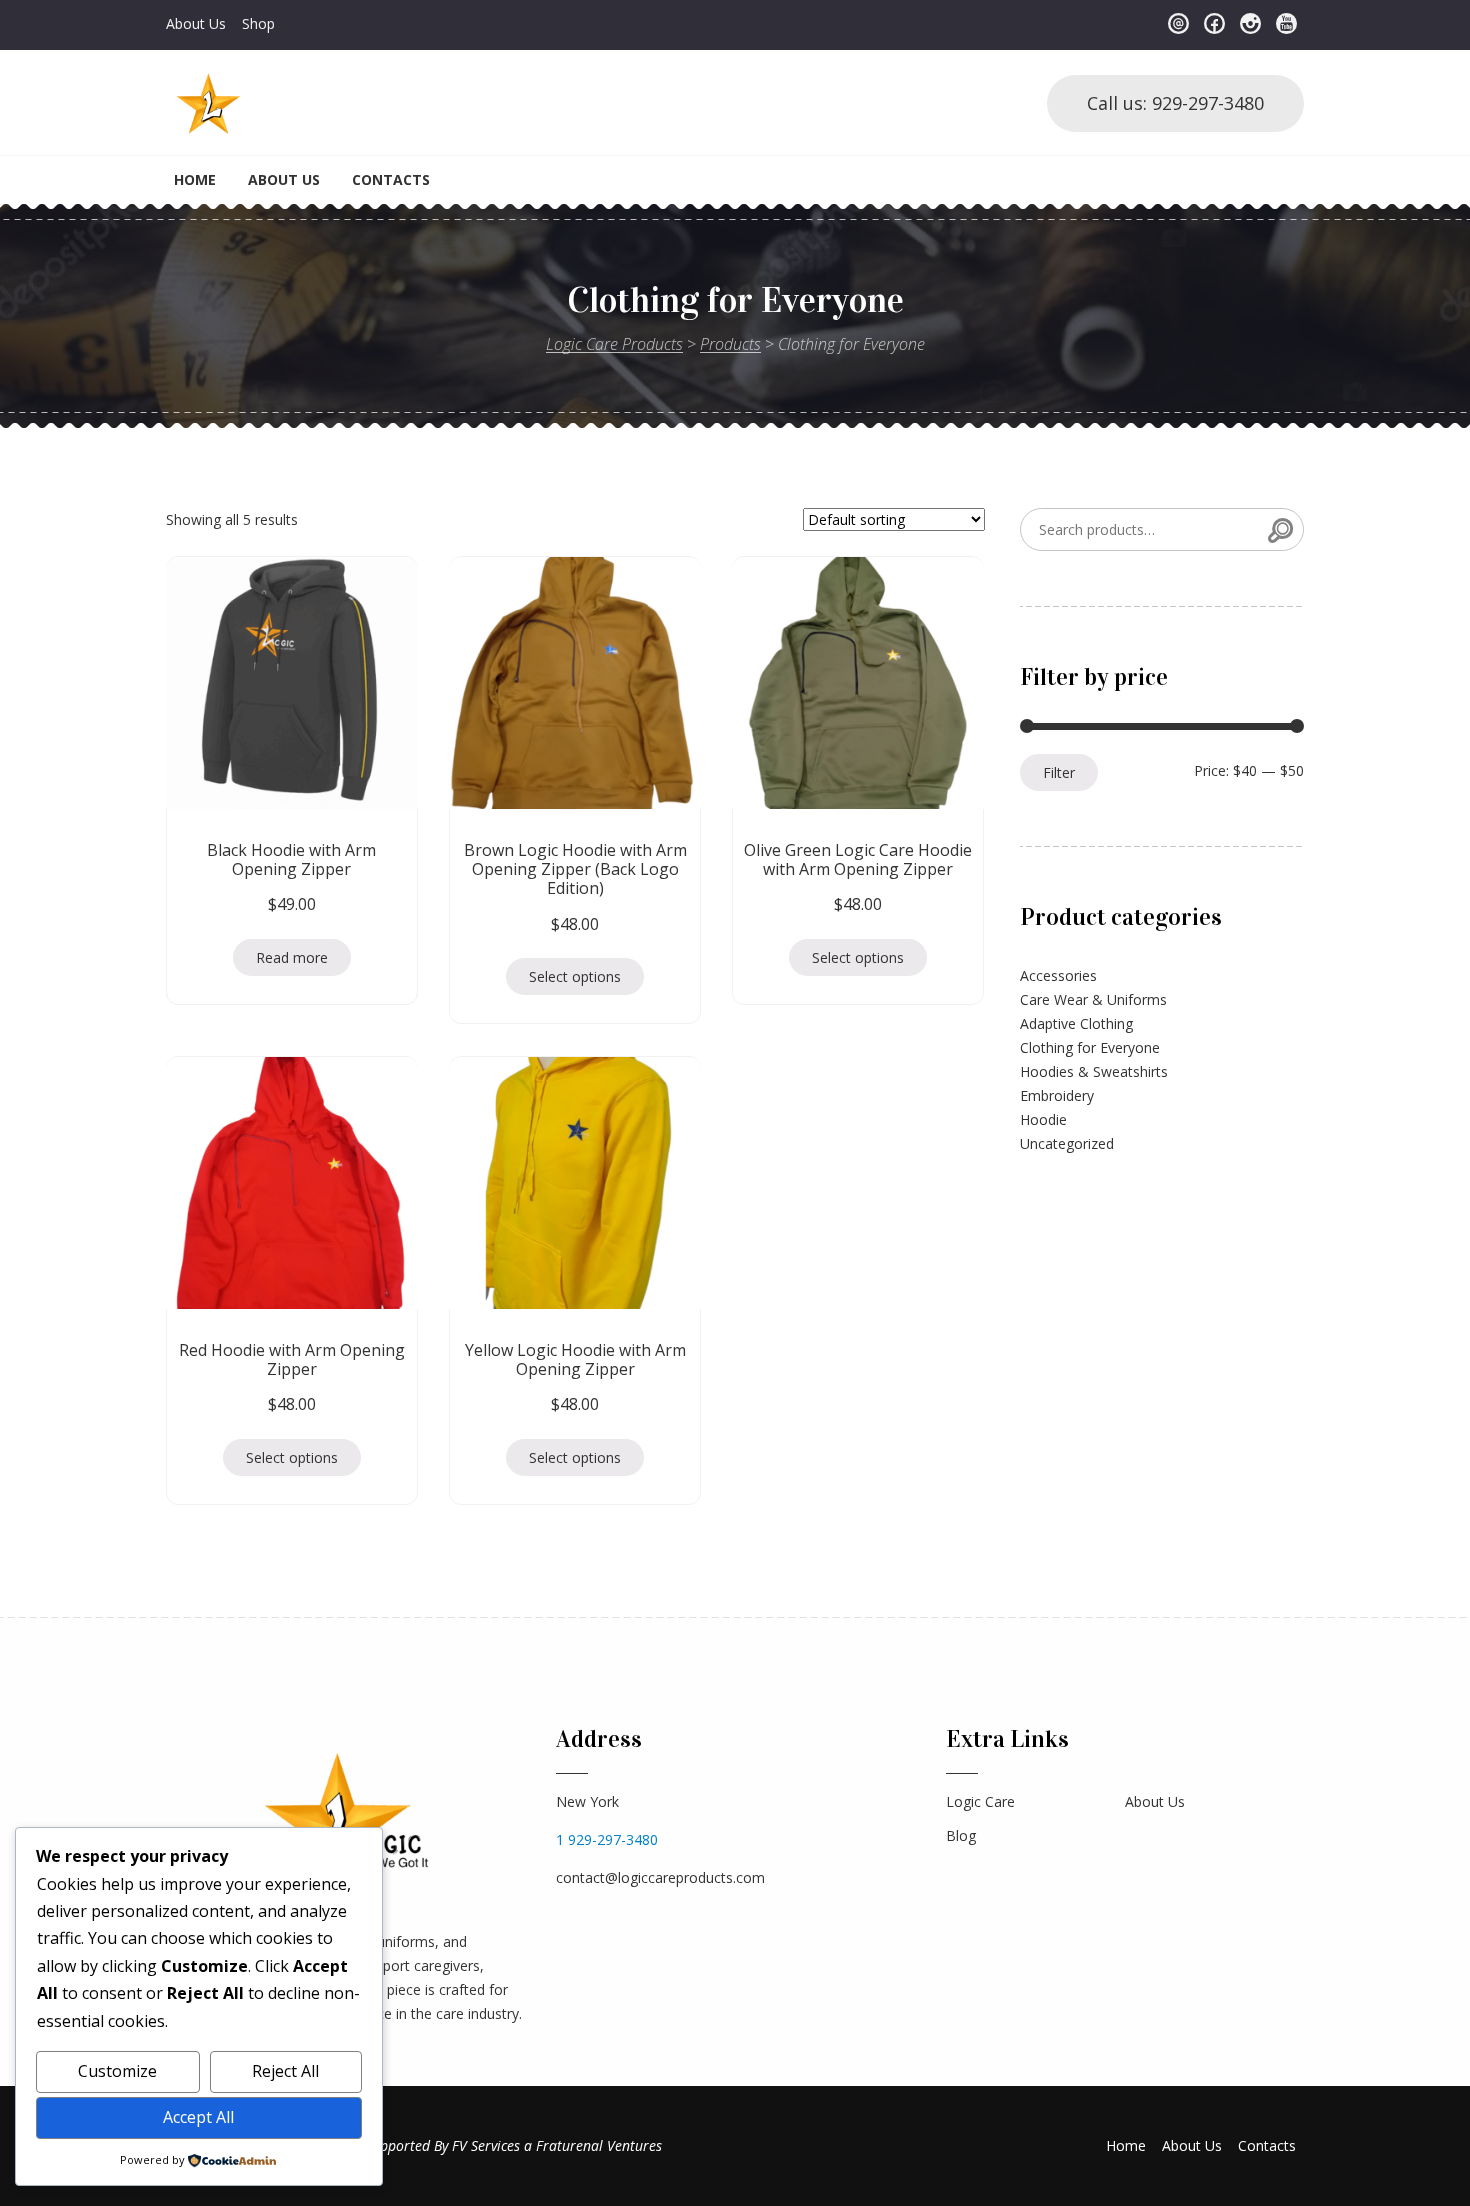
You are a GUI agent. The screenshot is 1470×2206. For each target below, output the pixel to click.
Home (195, 179)
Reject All (285, 2071)
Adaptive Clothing (1076, 1023)
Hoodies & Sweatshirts (1094, 1071)
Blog (961, 1835)
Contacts (391, 179)
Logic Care (980, 1801)
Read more (292, 957)
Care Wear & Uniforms (1093, 999)
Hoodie (1043, 1119)
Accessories (1058, 975)
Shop (258, 23)
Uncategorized (1067, 1143)
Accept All (198, 2117)
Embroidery (1057, 1095)
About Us (196, 23)
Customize (117, 2071)
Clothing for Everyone (1090, 1047)
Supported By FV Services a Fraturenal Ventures (513, 2145)
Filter (1059, 772)
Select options (575, 976)
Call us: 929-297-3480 (1175, 103)
